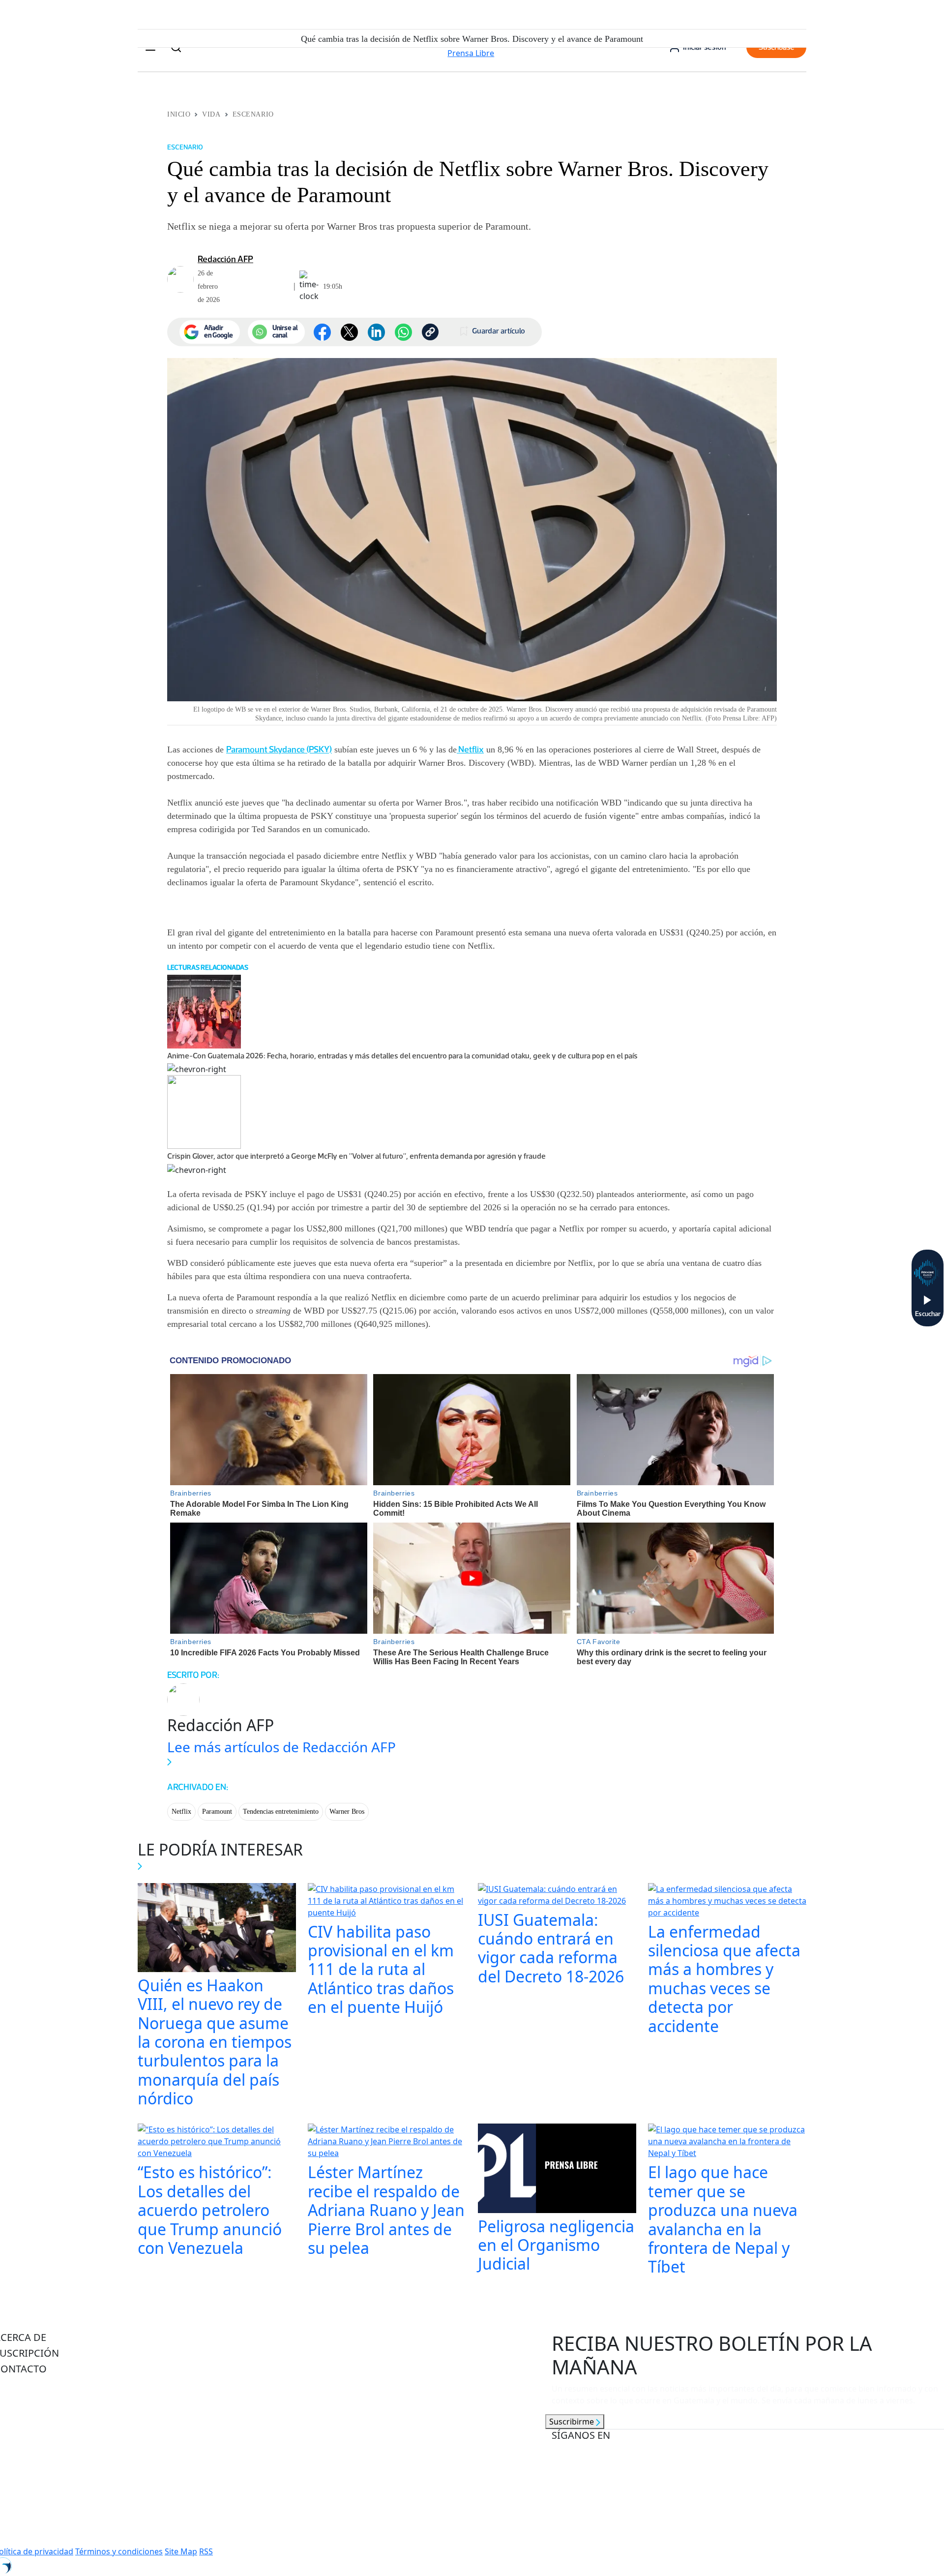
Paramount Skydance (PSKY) (279, 749)
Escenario (253, 114)
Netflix (470, 749)
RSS (206, 2551)
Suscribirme (573, 2422)
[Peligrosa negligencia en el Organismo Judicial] (557, 2169)
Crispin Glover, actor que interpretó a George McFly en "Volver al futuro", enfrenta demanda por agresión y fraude (356, 1156)
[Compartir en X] (349, 332)
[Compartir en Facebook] (322, 332)
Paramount (217, 1812)
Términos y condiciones (119, 2551)
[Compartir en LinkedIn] (376, 332)
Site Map (181, 2551)
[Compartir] (403, 332)
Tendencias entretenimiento (281, 1812)
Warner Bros (347, 1812)
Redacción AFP (225, 259)
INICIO (179, 114)
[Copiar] (430, 332)
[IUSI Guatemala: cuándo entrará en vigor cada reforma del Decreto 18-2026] (557, 1896)
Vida (211, 114)
